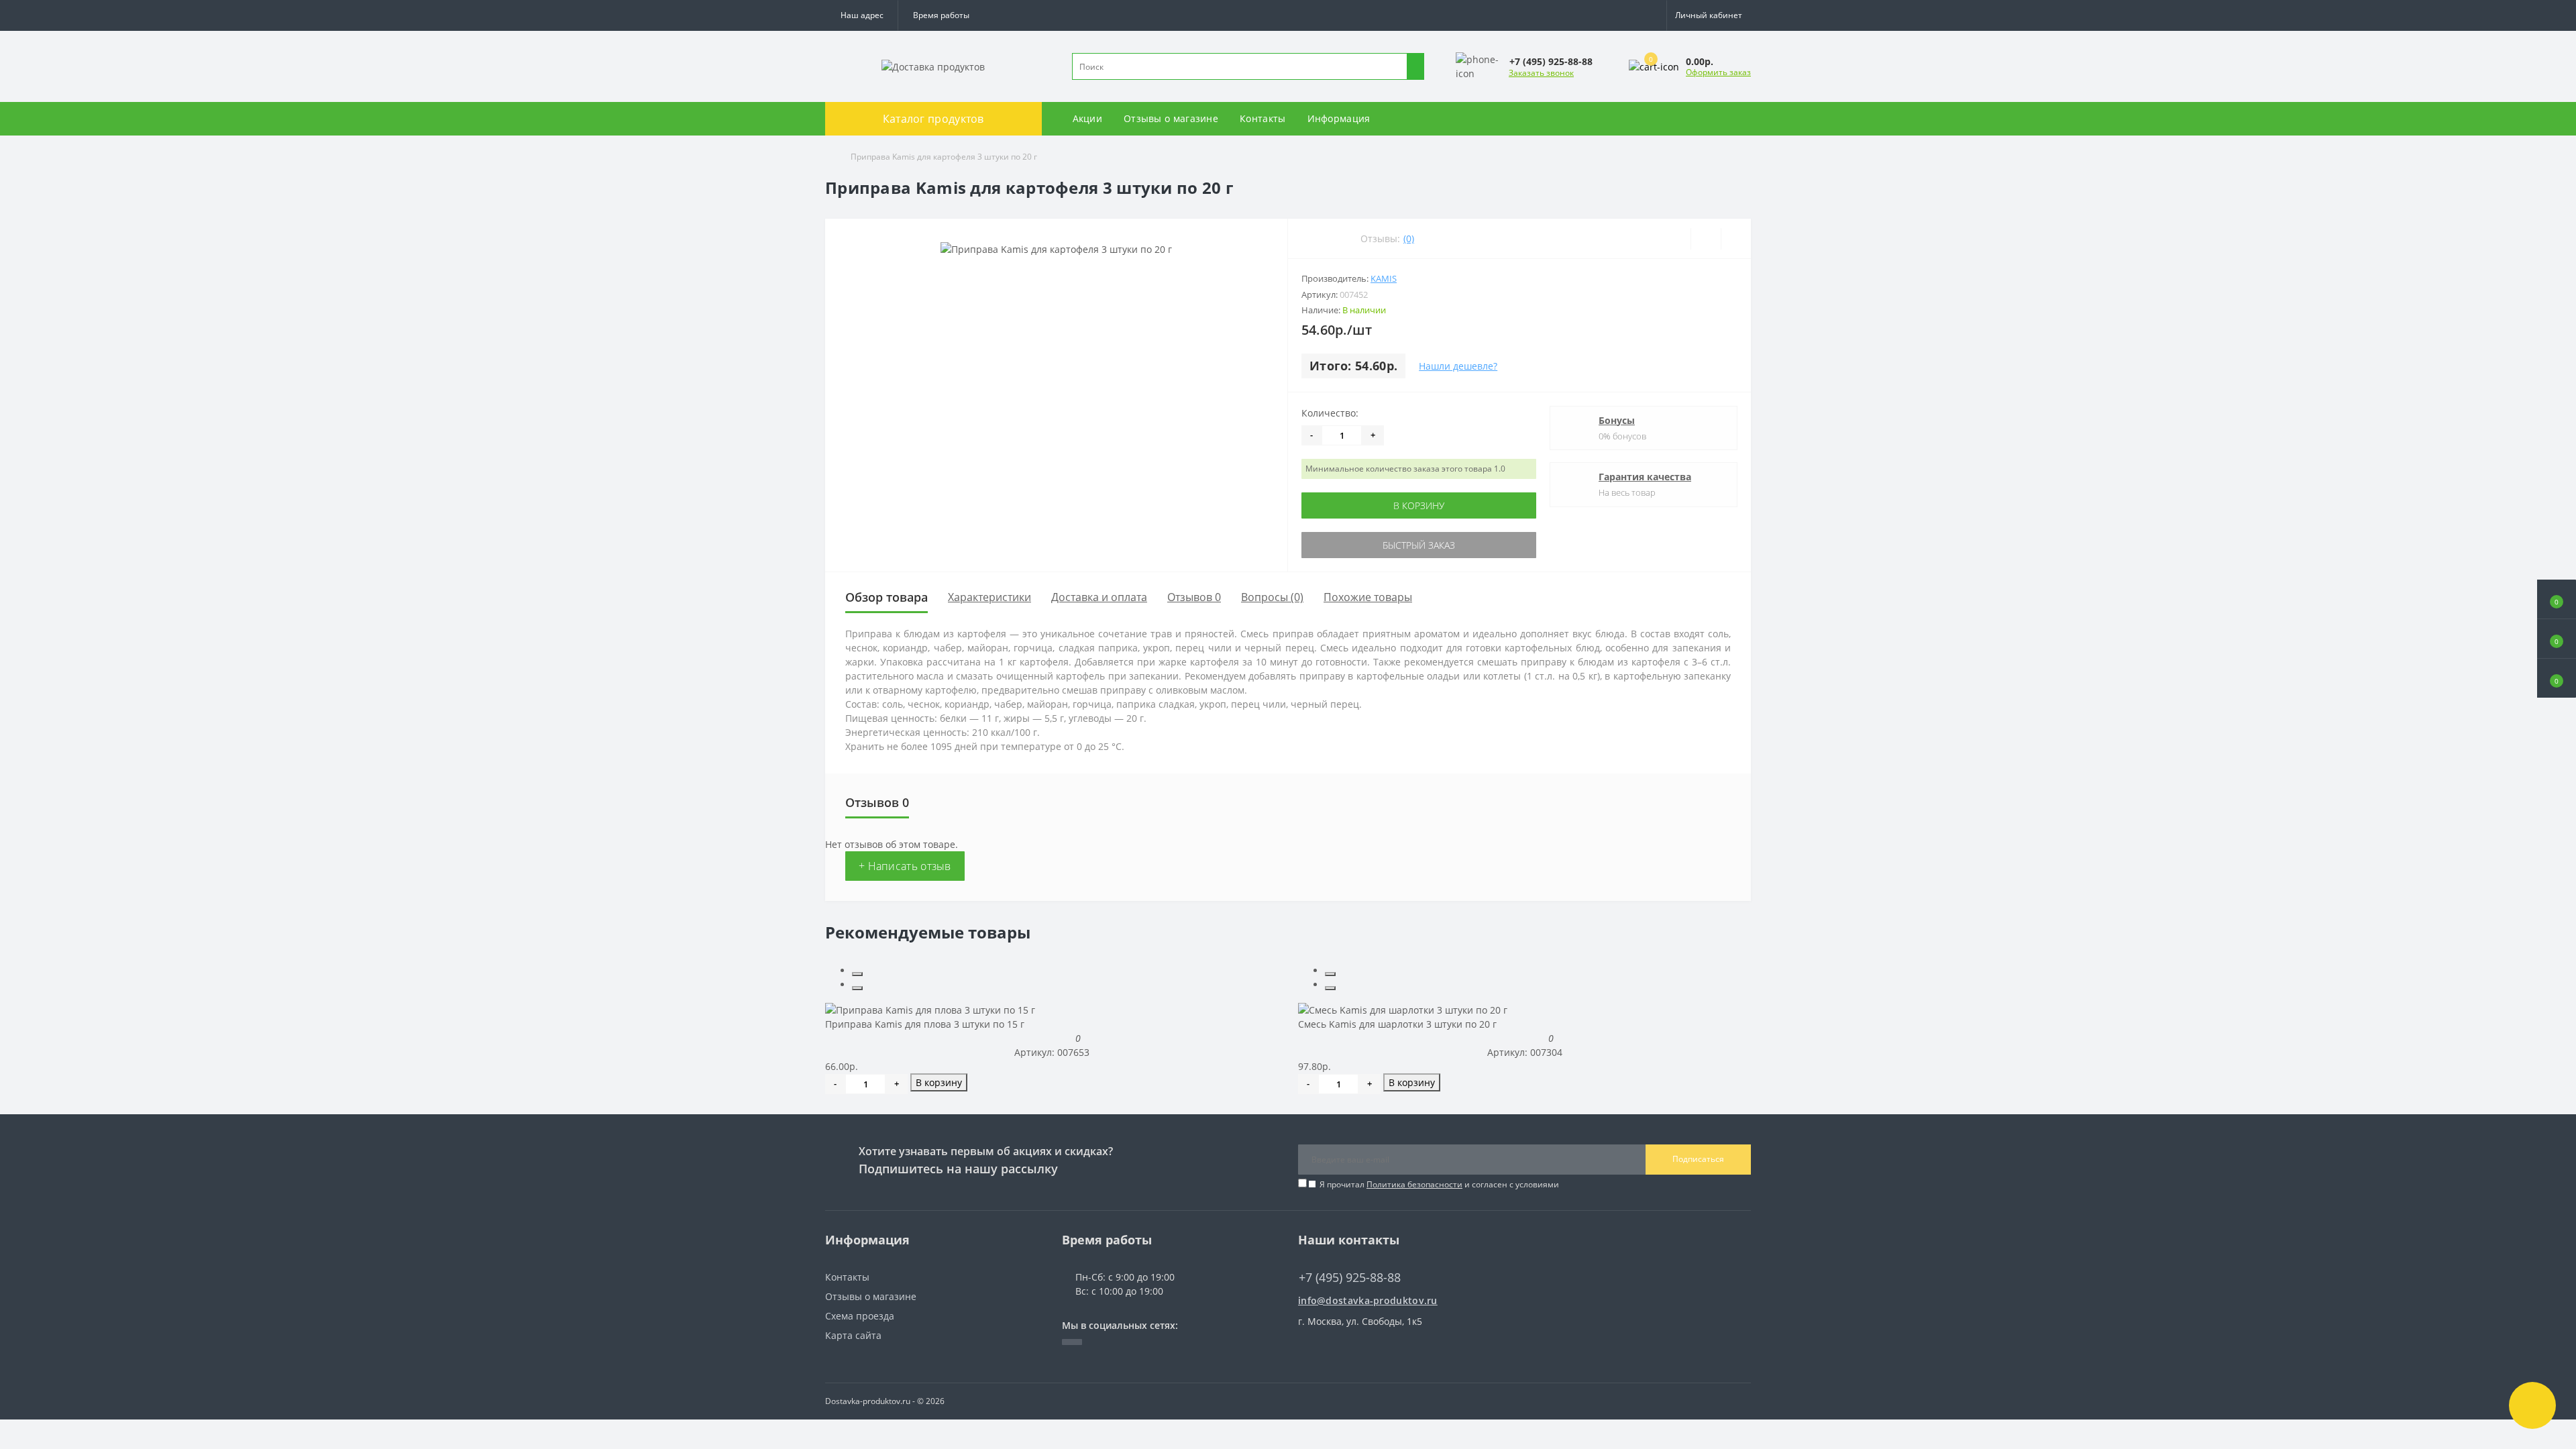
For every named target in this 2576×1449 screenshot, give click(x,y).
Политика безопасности (1414, 1184)
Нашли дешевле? (1458, 366)
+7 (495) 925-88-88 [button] (1350, 1278)
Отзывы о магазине (1171, 118)
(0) (1409, 238)
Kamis (1384, 278)
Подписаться (1698, 1159)
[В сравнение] (1736, 239)
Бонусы (1617, 420)
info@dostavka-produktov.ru (1368, 1300)
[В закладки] (1706, 239)
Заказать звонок (1541, 73)
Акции (1088, 118)
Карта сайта (853, 1335)
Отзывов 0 (1194, 597)
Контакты (1263, 118)
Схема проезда (860, 1316)
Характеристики (989, 597)
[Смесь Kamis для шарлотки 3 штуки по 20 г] (1403, 1009)
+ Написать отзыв (905, 866)
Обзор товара (887, 597)
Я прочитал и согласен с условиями (1439, 1184)
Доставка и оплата (1099, 597)
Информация (1339, 118)
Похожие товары (1368, 597)
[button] (941, 15)
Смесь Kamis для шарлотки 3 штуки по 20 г (1397, 1024)
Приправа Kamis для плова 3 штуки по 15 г (925, 1024)
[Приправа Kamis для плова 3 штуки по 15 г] (930, 1009)
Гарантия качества (1645, 477)
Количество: (1330, 413)
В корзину (1419, 505)
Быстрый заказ (1419, 545)
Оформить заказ (1718, 72)
